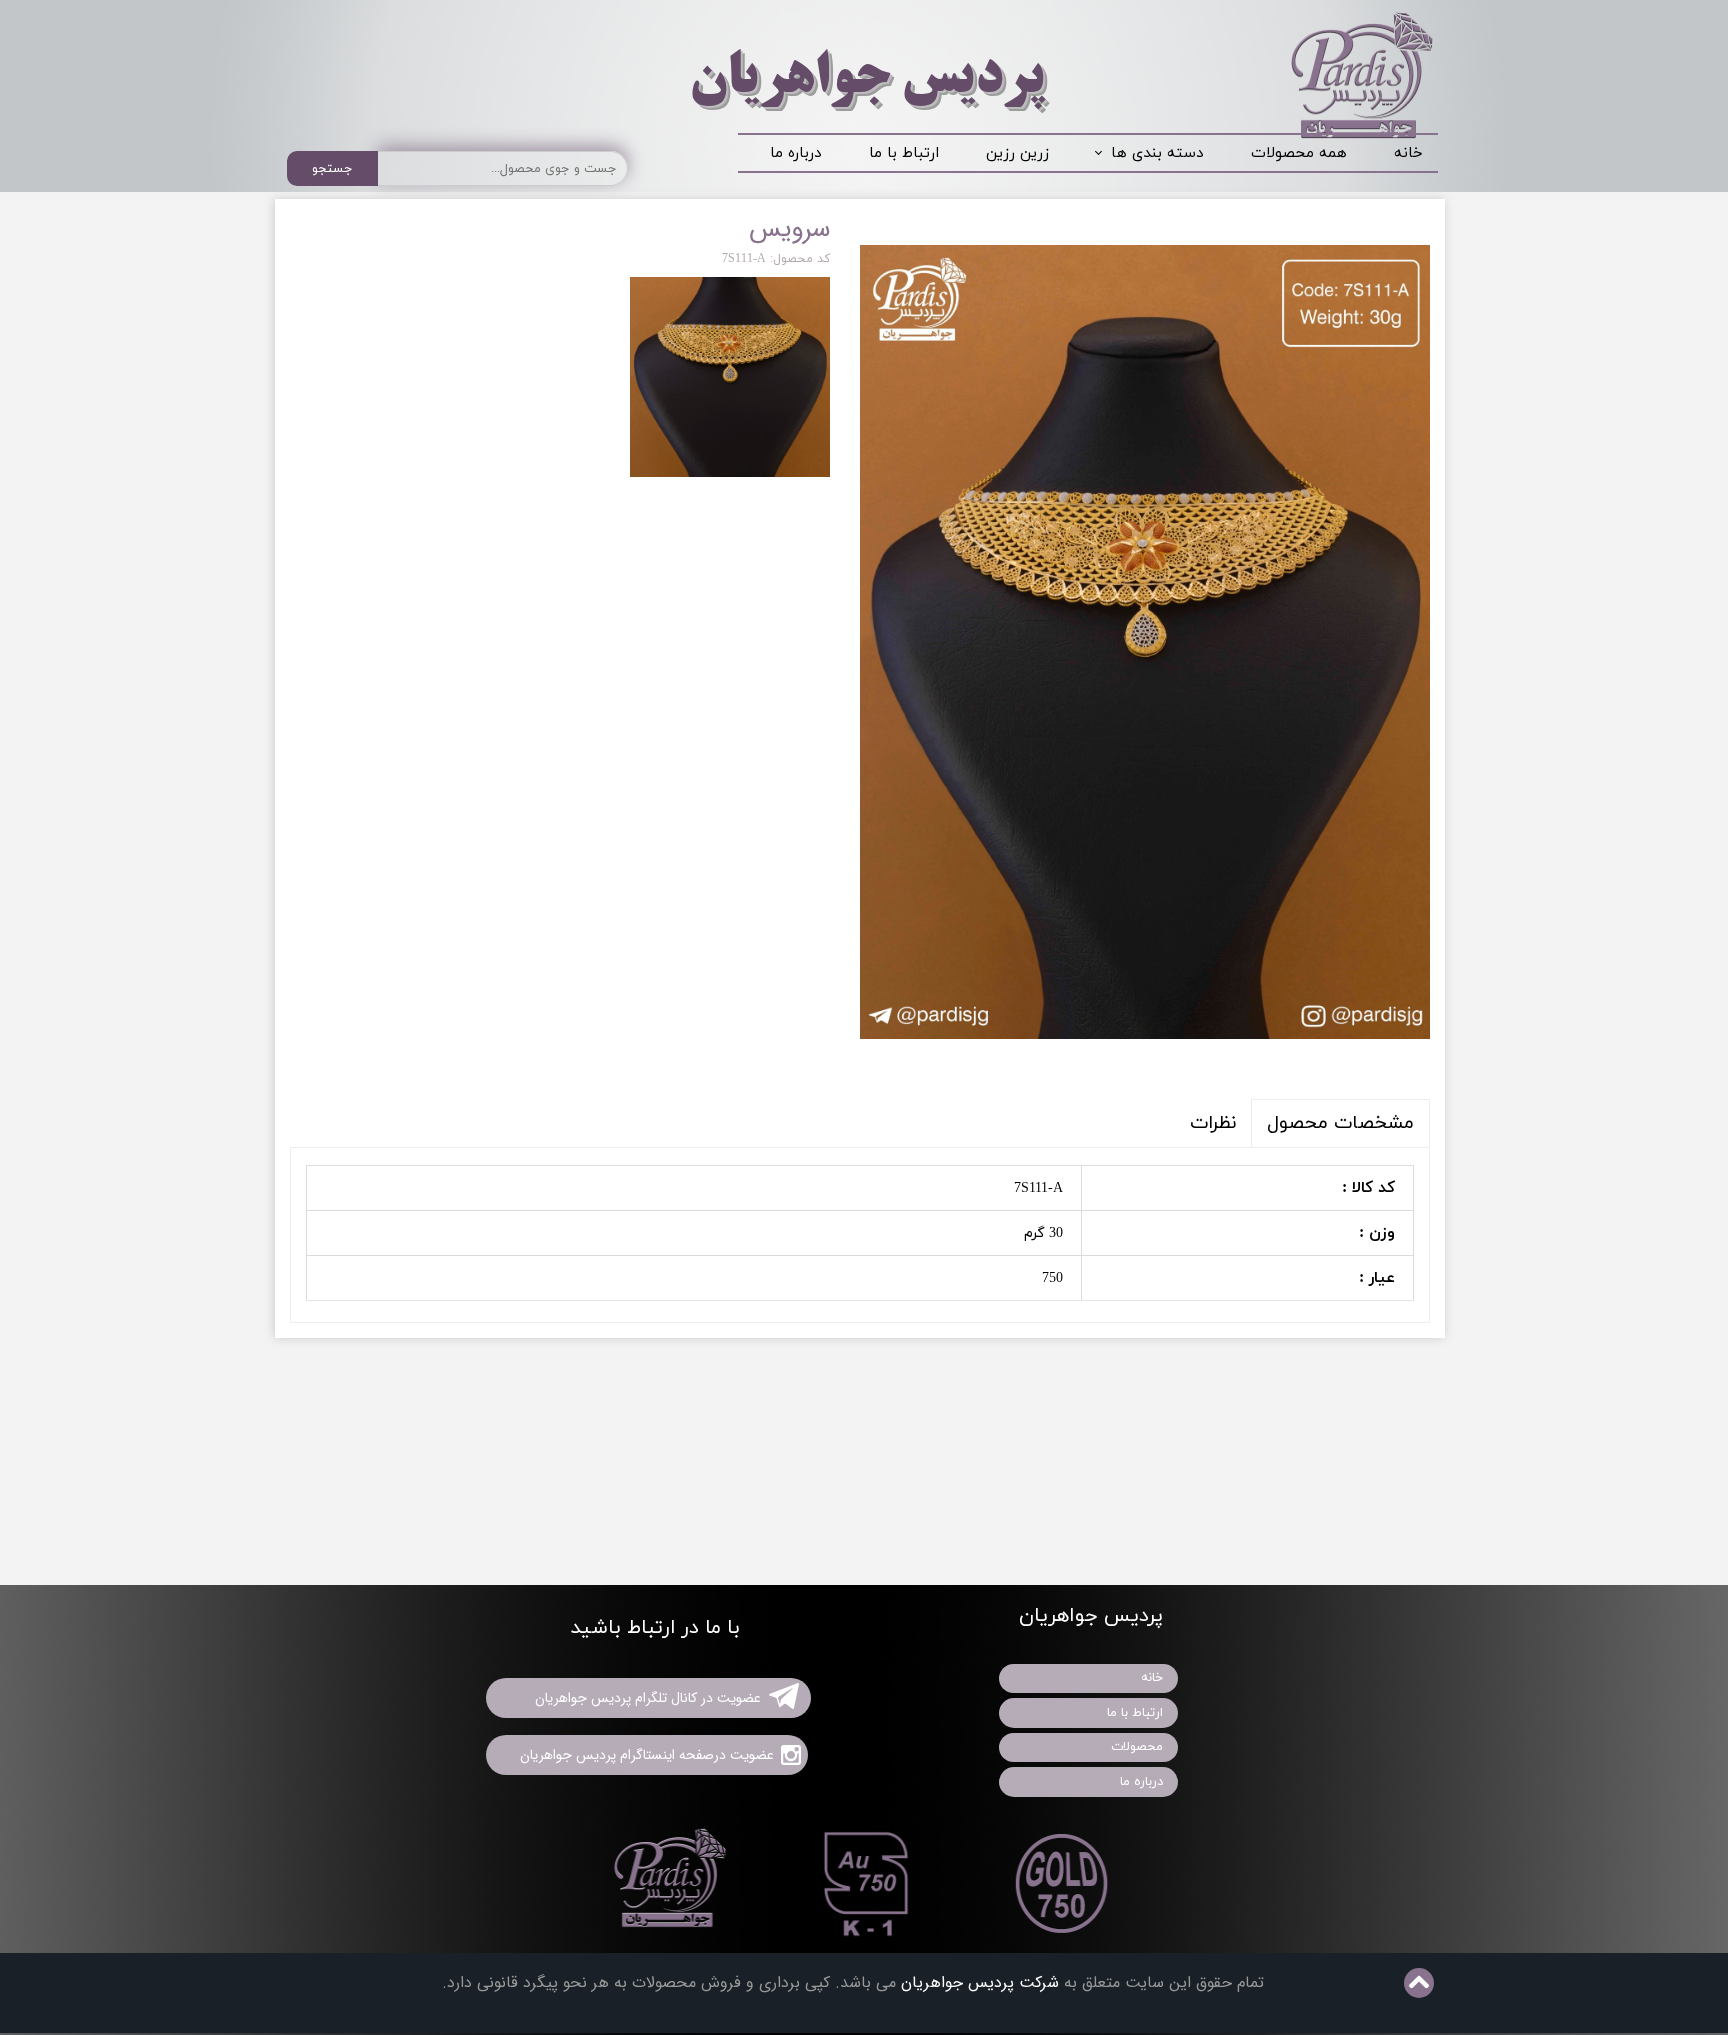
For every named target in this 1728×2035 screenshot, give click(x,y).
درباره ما (795, 153)
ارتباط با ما (904, 153)
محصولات (1137, 1747)
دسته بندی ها (1157, 153)
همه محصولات (1299, 153)
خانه (1408, 153)
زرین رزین (1017, 153)
